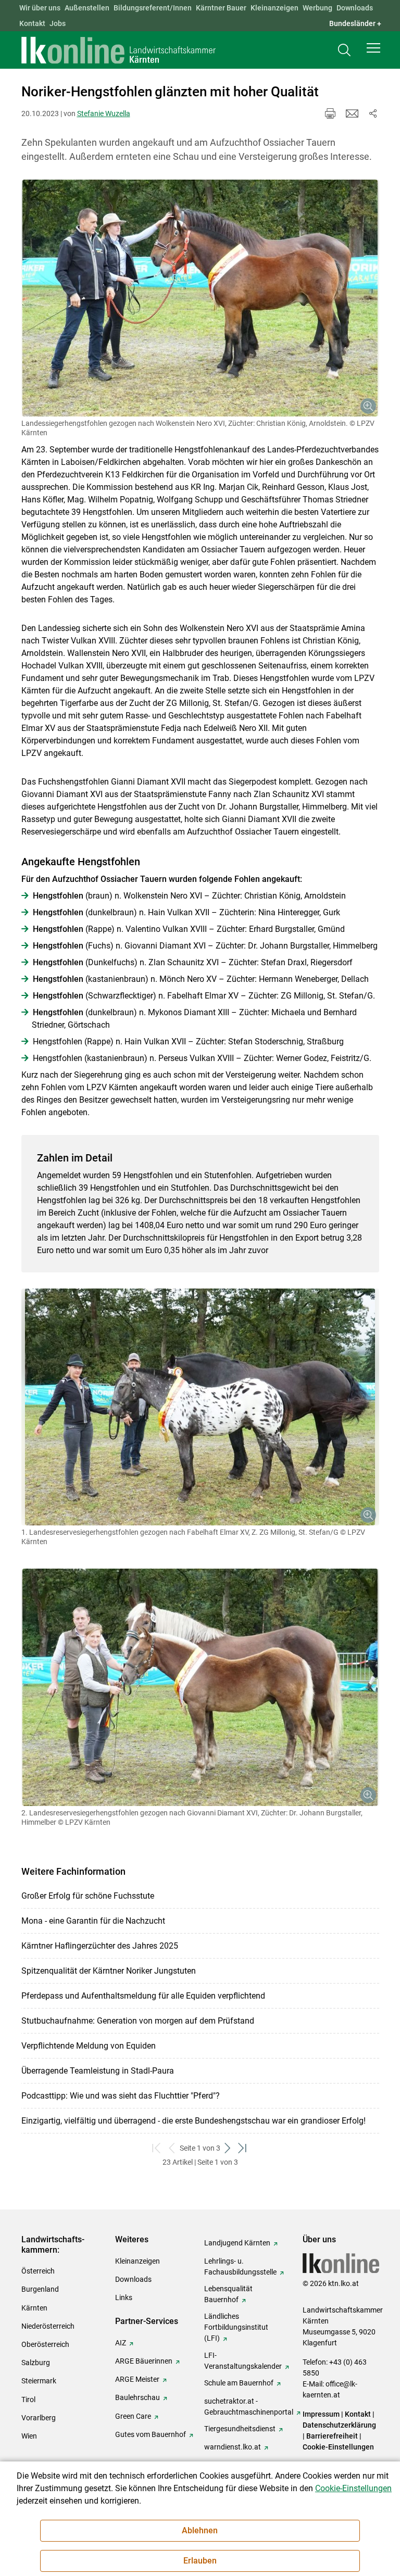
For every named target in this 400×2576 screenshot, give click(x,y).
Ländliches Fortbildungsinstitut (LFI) (236, 2327)
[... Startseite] (119, 50)
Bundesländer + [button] (355, 23)
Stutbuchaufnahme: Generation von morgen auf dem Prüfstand (138, 2021)
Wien (29, 2436)
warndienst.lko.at (233, 2447)
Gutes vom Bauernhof (151, 2434)
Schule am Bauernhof (239, 2383)
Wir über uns (40, 8)
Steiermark (39, 2381)
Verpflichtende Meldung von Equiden (89, 2046)
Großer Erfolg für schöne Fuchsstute (88, 1896)
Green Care (133, 2416)
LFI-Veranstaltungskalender (243, 2361)
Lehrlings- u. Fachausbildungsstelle (240, 2266)
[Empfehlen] (352, 113)
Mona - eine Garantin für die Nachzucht (93, 1921)
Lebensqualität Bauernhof (228, 2294)
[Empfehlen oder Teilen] (373, 113)
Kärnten (34, 2308)
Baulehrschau (137, 2397)
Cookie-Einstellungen (338, 2447)
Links (124, 2297)
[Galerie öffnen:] (200, 298)
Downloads (355, 8)
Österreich (38, 2271)
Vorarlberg (39, 2418)
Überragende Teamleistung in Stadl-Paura (98, 2071)
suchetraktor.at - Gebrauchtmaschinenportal (249, 2407)
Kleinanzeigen (274, 8)
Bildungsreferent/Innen (153, 8)
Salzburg (36, 2363)
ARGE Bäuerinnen (144, 2361)
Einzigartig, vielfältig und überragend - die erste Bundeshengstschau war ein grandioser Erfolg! (193, 2121)
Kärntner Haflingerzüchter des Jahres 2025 (100, 1946)
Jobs (58, 23)
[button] (373, 48)
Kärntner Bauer (221, 8)
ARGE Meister (137, 2379)
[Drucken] (330, 113)
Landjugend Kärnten (237, 2243)
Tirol (28, 2400)
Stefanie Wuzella (104, 113)
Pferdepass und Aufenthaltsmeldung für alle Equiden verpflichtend (143, 1996)
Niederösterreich (48, 2326)
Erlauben (200, 2561)
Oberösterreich (45, 2344)
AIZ (121, 2343)
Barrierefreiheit (332, 2436)
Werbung (317, 8)
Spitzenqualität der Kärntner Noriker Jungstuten (109, 1971)
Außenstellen (87, 8)
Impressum (321, 2414)
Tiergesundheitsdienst (240, 2429)
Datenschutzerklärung (339, 2425)
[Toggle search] (344, 50)
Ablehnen (200, 2530)
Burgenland (40, 2289)
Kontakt (32, 23)
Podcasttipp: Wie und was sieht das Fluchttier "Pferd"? (121, 2096)
